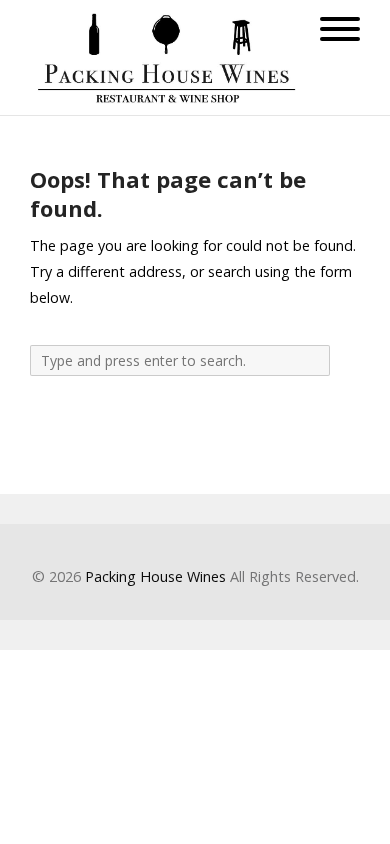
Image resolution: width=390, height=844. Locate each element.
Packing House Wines (155, 576)
